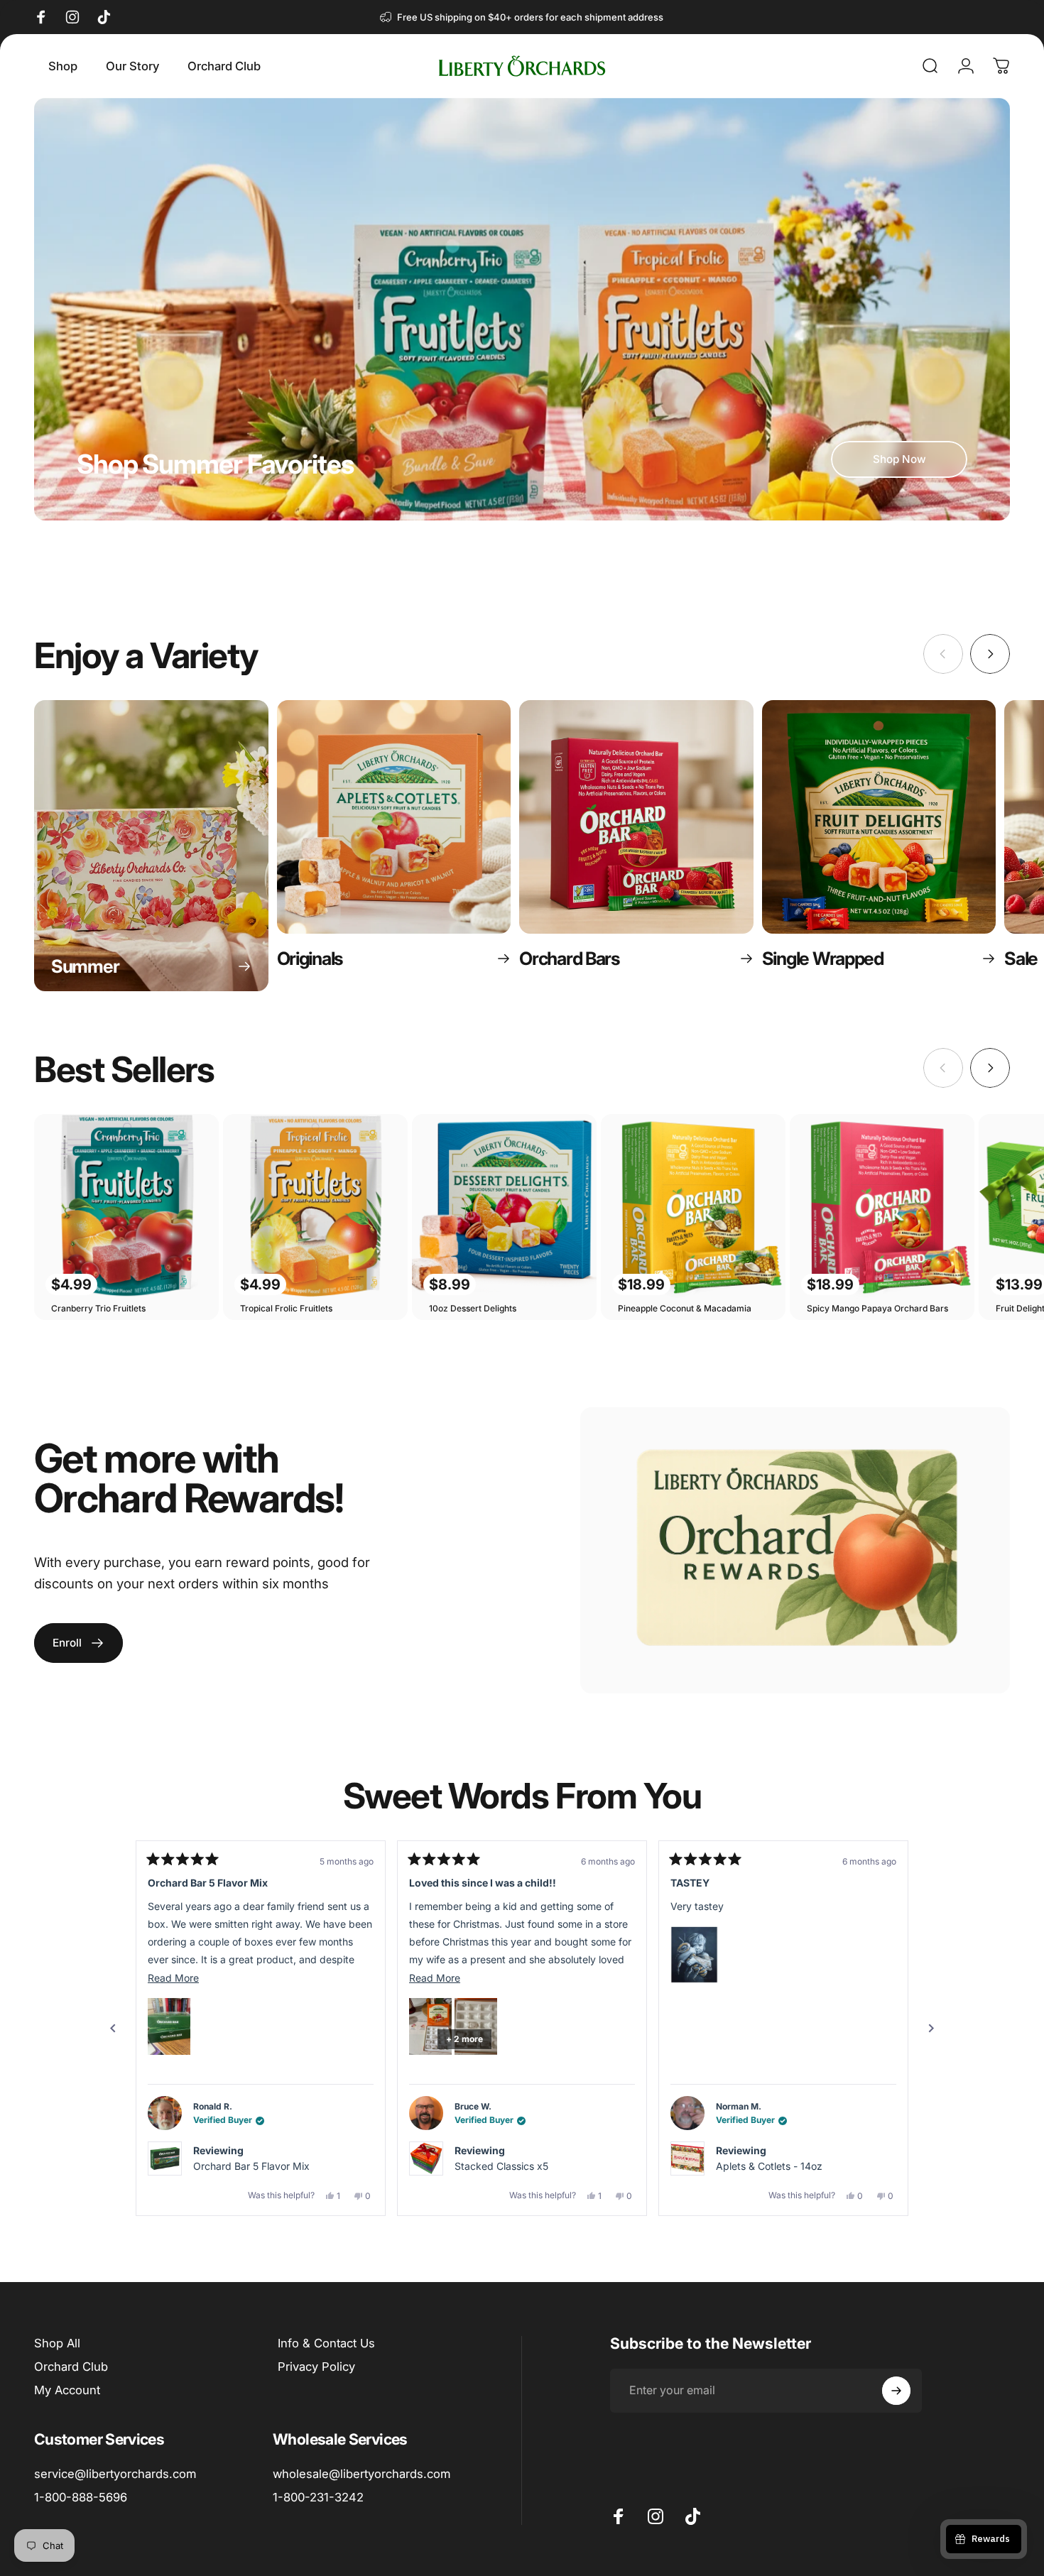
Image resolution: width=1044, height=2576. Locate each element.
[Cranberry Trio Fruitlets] (126, 1206)
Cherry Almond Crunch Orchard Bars (801, 2166)
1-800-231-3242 (318, 2497)
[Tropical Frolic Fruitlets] (315, 1206)
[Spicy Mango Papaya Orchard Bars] (882, 1206)
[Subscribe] (896, 2391)
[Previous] (113, 2029)
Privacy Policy (316, 2367)
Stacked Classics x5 (240, 2166)
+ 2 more (203, 2039)
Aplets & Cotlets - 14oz (508, 2166)
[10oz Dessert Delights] (504, 1206)
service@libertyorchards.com (115, 2474)
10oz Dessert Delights (473, 1308)
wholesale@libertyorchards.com (361, 2474)
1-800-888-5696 (81, 2497)
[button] (169, 2026)
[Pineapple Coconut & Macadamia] (693, 1206)
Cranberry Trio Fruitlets (98, 1308)
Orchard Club (71, 2367)
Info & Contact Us (326, 2343)
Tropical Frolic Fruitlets (286, 1308)
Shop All (57, 2343)
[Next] (990, 654)
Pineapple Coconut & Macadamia (685, 1308)
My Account (67, 2390)
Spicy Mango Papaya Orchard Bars (877, 1308)
